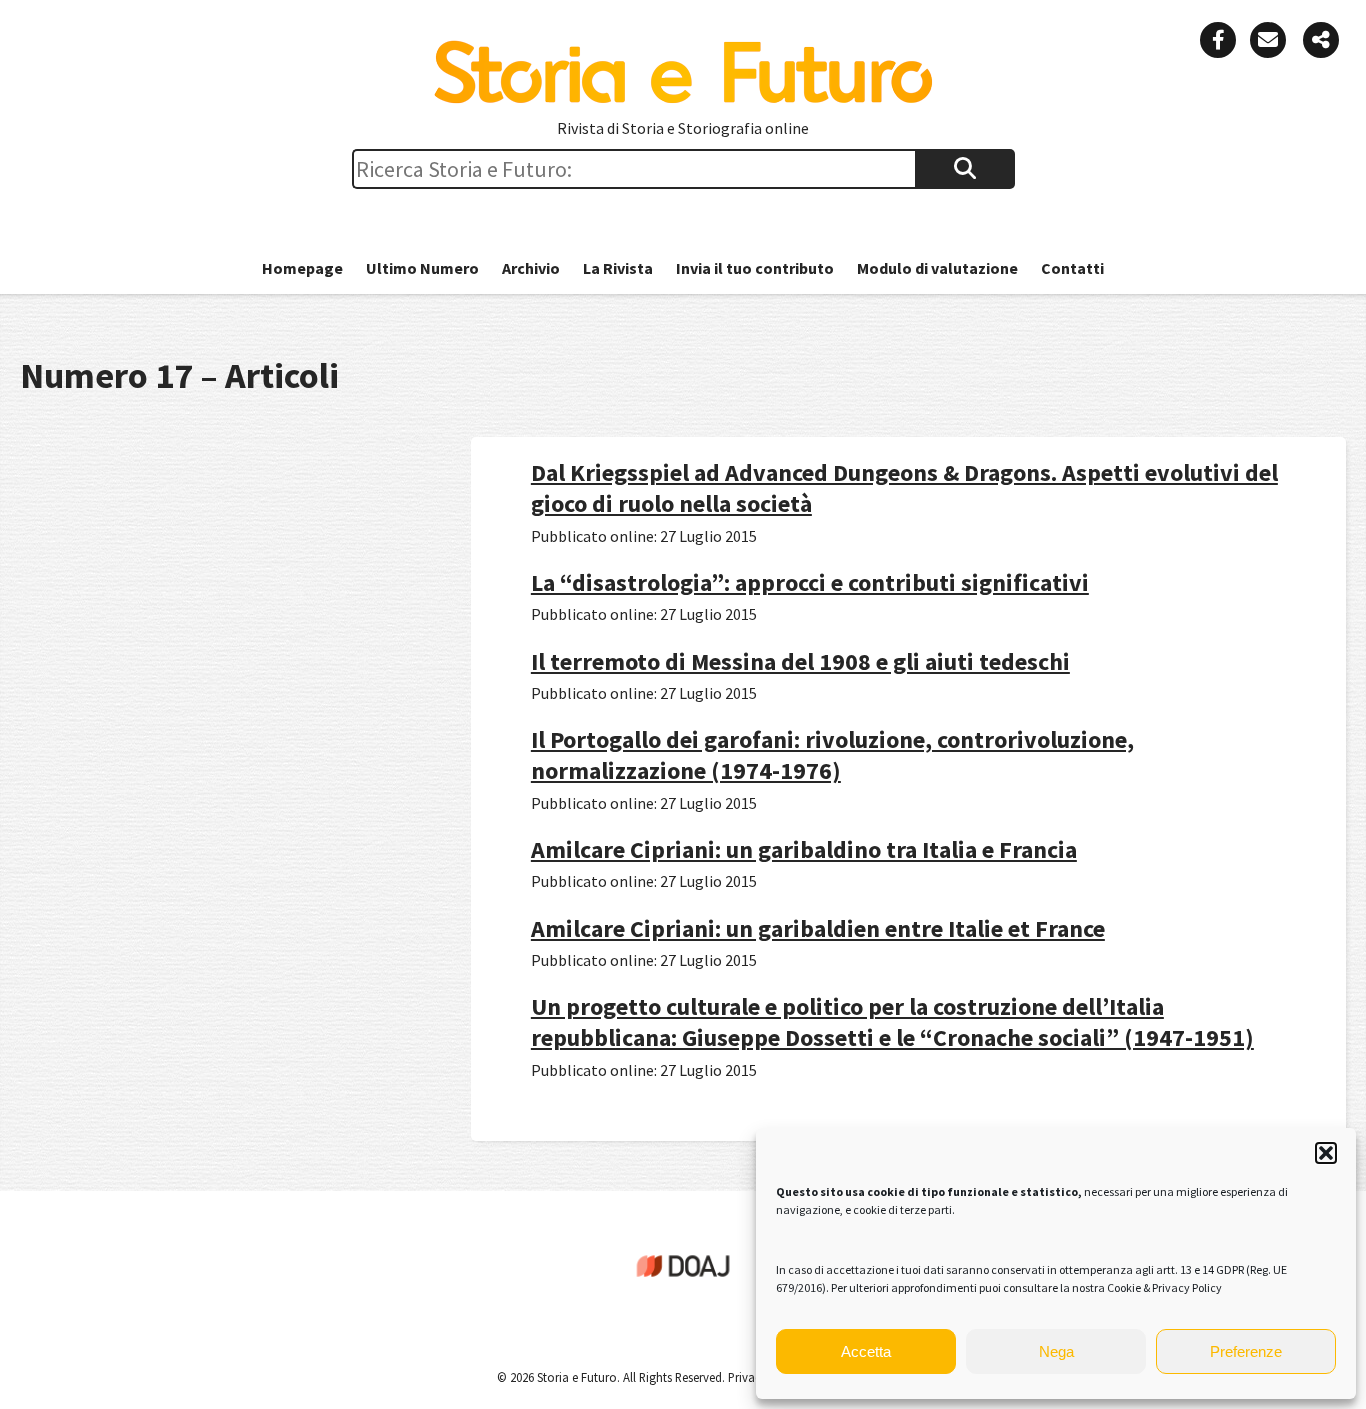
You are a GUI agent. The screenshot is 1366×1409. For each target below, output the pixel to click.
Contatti (1072, 268)
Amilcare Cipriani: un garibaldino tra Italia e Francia (804, 849)
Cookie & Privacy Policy (1164, 1287)
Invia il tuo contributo (755, 268)
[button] (1326, 1153)
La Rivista (618, 268)
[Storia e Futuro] (683, 99)
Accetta (866, 1351)
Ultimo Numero (422, 268)
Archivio (531, 268)
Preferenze (1246, 1351)
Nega (1056, 1351)
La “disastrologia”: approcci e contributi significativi (810, 582)
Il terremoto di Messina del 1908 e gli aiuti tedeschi (800, 661)
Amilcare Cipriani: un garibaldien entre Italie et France (818, 928)
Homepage (302, 268)
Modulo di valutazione (937, 268)
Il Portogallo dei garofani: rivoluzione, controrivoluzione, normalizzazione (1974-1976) (832, 755)
